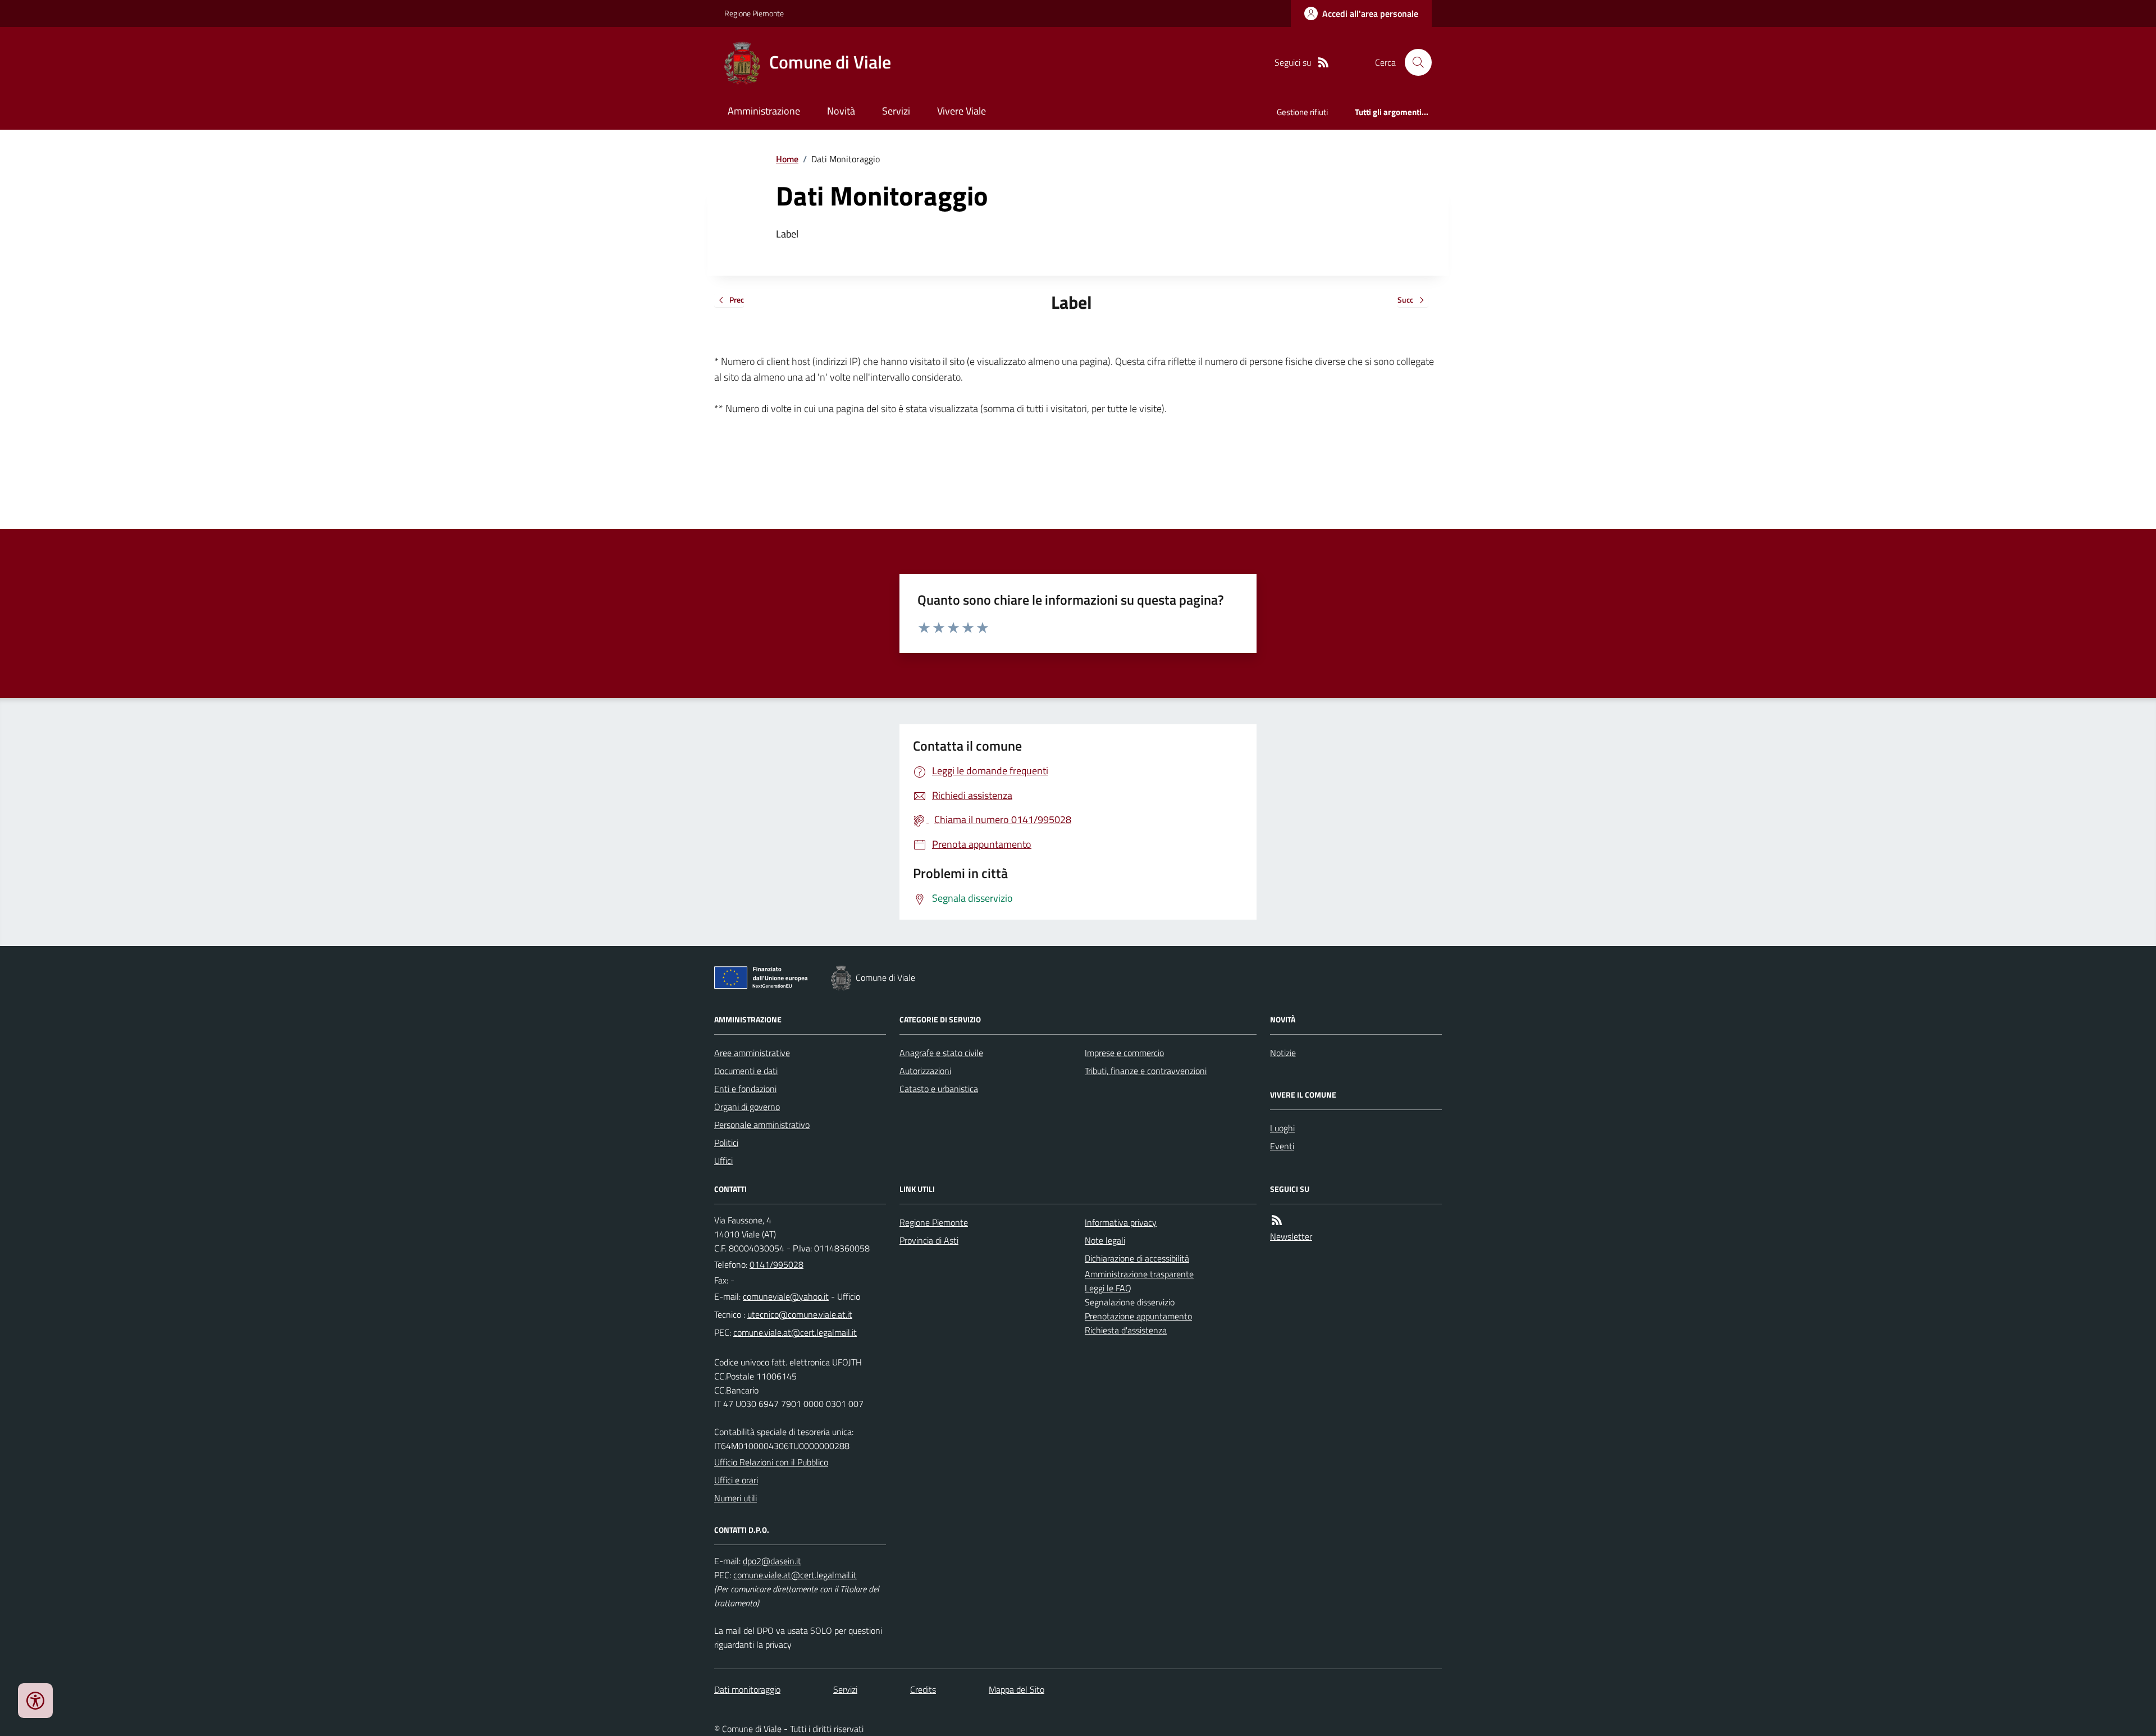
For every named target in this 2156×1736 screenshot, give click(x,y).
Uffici (723, 1161)
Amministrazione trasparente (1139, 1274)
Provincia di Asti (929, 1240)
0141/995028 (776, 1264)
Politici (726, 1143)
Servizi (896, 111)
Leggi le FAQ (1108, 1288)
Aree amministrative (752, 1053)
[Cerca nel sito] (1414, 62)
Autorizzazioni (925, 1071)
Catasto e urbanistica (939, 1089)
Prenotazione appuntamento (1138, 1316)
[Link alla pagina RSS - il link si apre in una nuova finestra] (1323, 63)
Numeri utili (736, 1498)
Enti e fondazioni (745, 1089)
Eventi (1282, 1146)
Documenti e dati (746, 1071)
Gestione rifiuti (1302, 112)
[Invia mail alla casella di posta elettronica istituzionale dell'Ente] (786, 1296)
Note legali (1105, 1240)
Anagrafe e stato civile (941, 1053)
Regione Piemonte (754, 13)
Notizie (1283, 1053)
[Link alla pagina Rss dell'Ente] (1277, 1220)
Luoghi (1282, 1128)
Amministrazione (764, 111)
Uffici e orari (736, 1480)
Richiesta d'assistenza (1126, 1330)
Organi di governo (747, 1107)
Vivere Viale (961, 111)
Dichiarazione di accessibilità (1137, 1258)
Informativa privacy (1121, 1222)
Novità (841, 111)
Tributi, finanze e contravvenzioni (1146, 1071)
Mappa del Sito (1017, 1689)
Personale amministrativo (762, 1125)
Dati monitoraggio (747, 1689)
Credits (923, 1689)
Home (787, 159)
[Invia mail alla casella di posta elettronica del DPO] (772, 1561)
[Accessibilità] (35, 1701)
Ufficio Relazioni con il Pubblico (771, 1462)
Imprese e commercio (1124, 1053)
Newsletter (1291, 1236)
